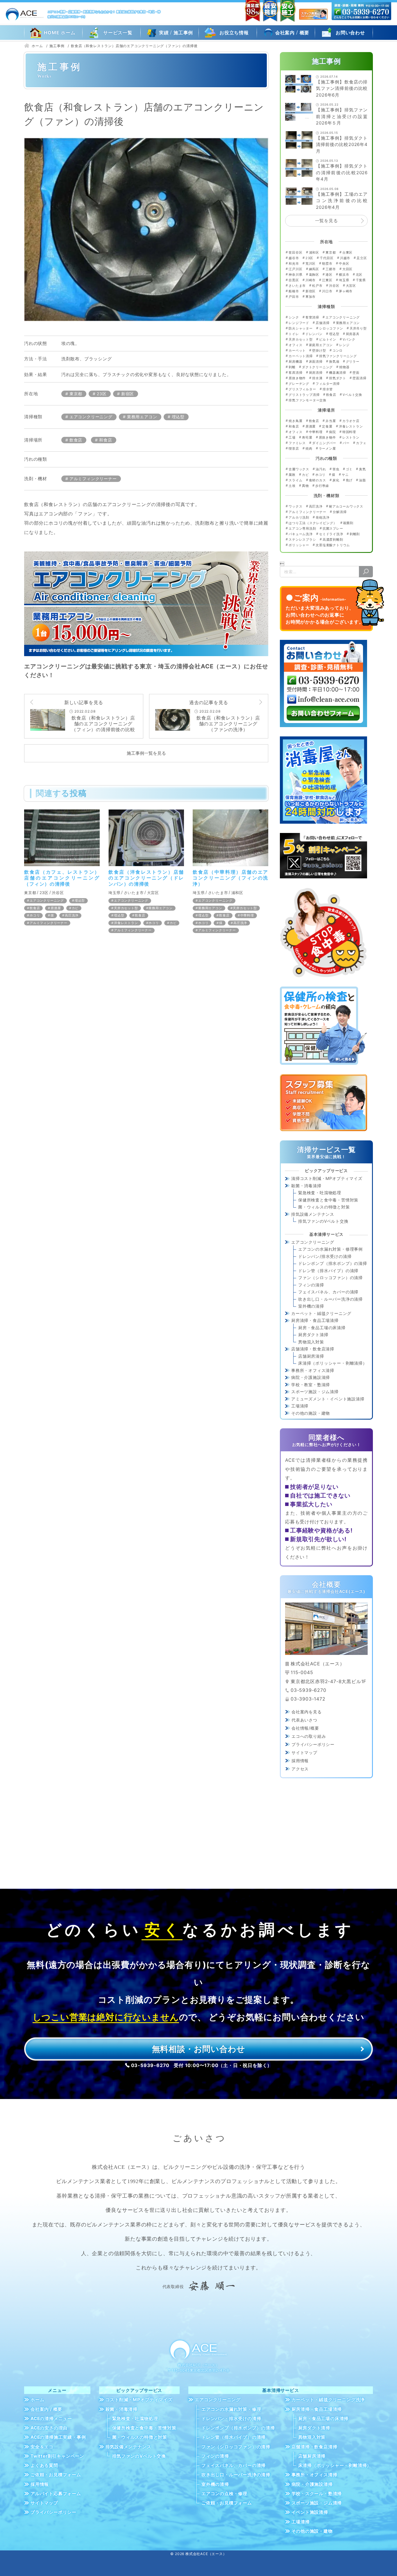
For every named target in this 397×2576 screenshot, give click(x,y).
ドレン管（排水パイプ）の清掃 (328, 1271)
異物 (305, 486)
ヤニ (345, 475)
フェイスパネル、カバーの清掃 (328, 1292)
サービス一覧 (118, 33)
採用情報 (300, 1761)
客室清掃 (312, 317)
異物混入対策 (311, 1342)
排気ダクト (338, 378)
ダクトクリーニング (317, 367)
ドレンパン (314, 334)
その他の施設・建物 (311, 1413)
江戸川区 (295, 269)
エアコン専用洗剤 (302, 528)
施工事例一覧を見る (146, 753)
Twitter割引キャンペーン (57, 2456)
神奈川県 (295, 275)
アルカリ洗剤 (299, 517)
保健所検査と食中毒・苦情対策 (328, 1200)
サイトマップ (304, 1752)
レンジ (344, 345)
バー (346, 443)
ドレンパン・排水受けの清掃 (231, 2419)
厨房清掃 (316, 373)
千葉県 (361, 280)
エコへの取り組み (309, 1736)
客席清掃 (295, 373)
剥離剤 (355, 534)
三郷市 (331, 269)
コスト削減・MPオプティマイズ (139, 2400)
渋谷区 (58, 893)
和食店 (105, 440)
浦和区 (237, 893)
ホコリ (35, 915)
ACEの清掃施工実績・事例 (58, 2437)
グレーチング (299, 384)
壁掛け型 (319, 350)
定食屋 (327, 426)
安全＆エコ (42, 2447)
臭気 (362, 469)
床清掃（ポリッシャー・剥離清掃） (333, 1363)
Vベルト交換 (352, 395)
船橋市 (294, 291)
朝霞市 (327, 264)
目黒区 (294, 280)
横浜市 (344, 275)
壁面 (356, 373)
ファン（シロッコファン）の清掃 (330, 1278)
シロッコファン (331, 328)
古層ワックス (299, 469)
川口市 (327, 291)
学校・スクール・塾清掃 (317, 2494)
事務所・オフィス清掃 (313, 1370)
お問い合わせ (350, 33)
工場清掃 (300, 1406)
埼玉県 (114, 893)
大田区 (347, 269)
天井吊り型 (358, 328)
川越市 (345, 258)
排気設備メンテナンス (313, 1214)
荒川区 (311, 264)
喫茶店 (294, 448)
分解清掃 (340, 512)
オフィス (295, 345)
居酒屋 (56, 908)
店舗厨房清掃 (311, 1356)
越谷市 (294, 258)
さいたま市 (134, 893)
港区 (329, 275)
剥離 (292, 367)
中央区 (344, 264)
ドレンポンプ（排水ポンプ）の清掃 (333, 1263)
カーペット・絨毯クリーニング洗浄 (328, 2400)
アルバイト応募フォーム (56, 2494)
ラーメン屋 (327, 448)
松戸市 (317, 286)
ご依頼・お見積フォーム (56, 2475)
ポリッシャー (299, 545)
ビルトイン (328, 339)
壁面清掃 (359, 378)
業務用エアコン (142, 417)
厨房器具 (353, 334)
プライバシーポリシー (313, 1744)
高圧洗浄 (72, 915)
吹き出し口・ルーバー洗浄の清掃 (330, 1299)
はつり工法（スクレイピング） (313, 523)
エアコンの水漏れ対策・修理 (231, 2409)
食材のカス (317, 480)
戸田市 (294, 297)
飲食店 (76, 440)
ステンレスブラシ (302, 540)
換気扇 (334, 362)
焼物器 (344, 367)
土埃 (292, 486)
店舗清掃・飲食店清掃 (313, 1349)
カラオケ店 (351, 421)
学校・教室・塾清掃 (311, 1385)
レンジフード (299, 323)
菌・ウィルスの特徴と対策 (324, 1207)
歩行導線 (322, 486)
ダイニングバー (324, 443)
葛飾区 (314, 275)
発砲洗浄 (322, 517)
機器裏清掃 (338, 373)
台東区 (347, 252)
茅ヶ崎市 (346, 291)
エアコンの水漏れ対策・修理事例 (330, 1249)
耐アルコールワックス (346, 506)
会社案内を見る (307, 1712)
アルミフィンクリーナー (93, 479)
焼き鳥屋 (295, 421)
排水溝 (317, 378)
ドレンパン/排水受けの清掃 (325, 1256)
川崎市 (311, 280)
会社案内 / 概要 (46, 2409)
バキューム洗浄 (301, 534)
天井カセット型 (126, 908)
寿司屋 (307, 437)
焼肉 (309, 448)
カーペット (297, 350)
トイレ (294, 334)
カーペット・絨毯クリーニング (321, 1313)
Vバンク (349, 339)
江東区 (327, 280)
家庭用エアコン (321, 345)
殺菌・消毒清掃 (306, 1186)
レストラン (351, 437)
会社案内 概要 (292, 32)
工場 (292, 437)
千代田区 (327, 258)
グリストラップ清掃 (304, 395)
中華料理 (247, 915)
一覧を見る (327, 221)
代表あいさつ (304, 1720)
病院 (332, 432)
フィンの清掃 (311, 1285)
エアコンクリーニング (91, 417)
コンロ (338, 350)
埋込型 (178, 417)
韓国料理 (349, 432)
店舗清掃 (322, 323)
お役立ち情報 (234, 33)
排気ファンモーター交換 (307, 400)
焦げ (349, 480)
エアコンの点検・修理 (224, 2494)
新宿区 (128, 394)
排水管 (328, 389)
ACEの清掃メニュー (51, 2419)
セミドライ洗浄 (331, 534)
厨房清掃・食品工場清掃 (315, 1320)
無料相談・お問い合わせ (199, 2049)
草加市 (311, 297)
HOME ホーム (60, 33)
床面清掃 (316, 362)
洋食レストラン (126, 923)
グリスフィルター (302, 389)
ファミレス (297, 443)
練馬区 (314, 269)
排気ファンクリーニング (338, 356)
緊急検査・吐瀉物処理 (320, 1193)
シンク (294, 317)
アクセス (300, 1769)
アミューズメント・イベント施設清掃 (328, 1399)
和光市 (294, 264)
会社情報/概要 (305, 1728)
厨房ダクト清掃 (313, 1335)
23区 (102, 394)
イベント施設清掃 (310, 2512)
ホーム (37, 2400)
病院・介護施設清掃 (311, 1377)
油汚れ (321, 469)
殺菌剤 (348, 523)
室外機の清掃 (311, 1306)
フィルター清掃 (328, 384)
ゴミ (349, 469)
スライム (295, 480)
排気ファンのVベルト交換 (323, 1221)
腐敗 (292, 475)
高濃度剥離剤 (333, 540)
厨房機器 (295, 362)
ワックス (295, 506)
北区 (359, 275)
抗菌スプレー (333, 528)
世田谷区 (295, 252)
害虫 (336, 469)
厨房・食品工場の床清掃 (322, 1328)
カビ (75, 908)
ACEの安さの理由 (49, 2428)
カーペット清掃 (301, 356)
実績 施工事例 (176, 32)
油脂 (362, 480)
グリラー (353, 362)
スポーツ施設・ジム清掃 (315, 1392)
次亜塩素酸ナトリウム (333, 545)
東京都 (76, 394)
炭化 (336, 480)
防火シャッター (301, 328)
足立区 (362, 258)
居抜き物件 (297, 378)
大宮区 (153, 893)
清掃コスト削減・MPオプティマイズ (327, 1178)
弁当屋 (331, 421)
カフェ (361, 443)
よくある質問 (44, 2465)
